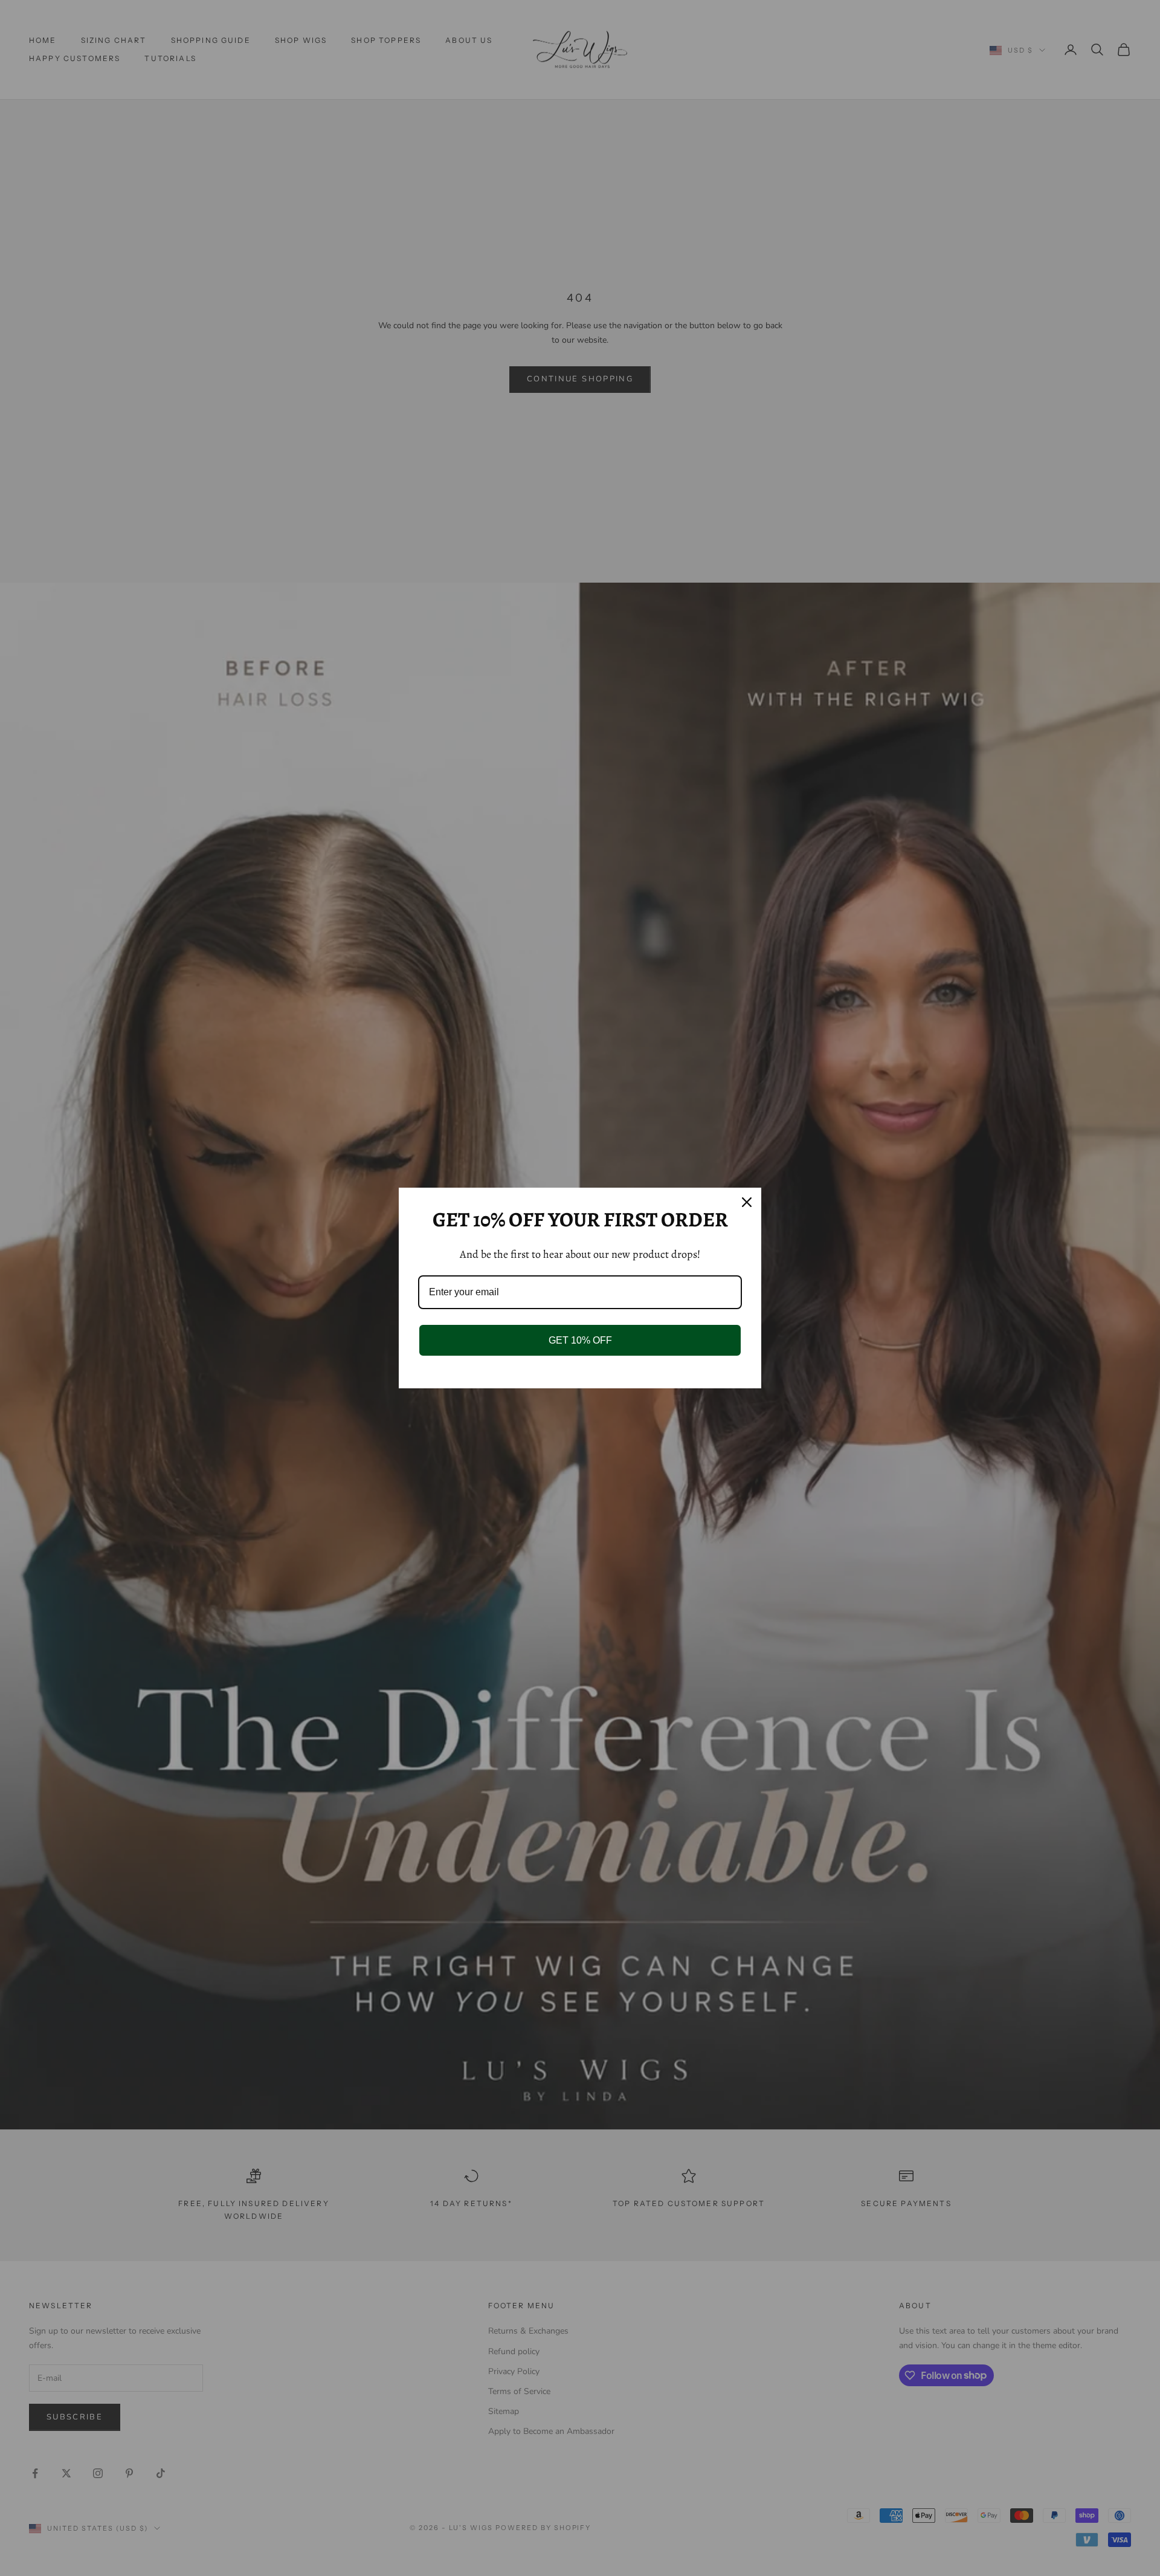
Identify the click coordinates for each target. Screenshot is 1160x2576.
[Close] (747, 1202)
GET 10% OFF (580, 1340)
